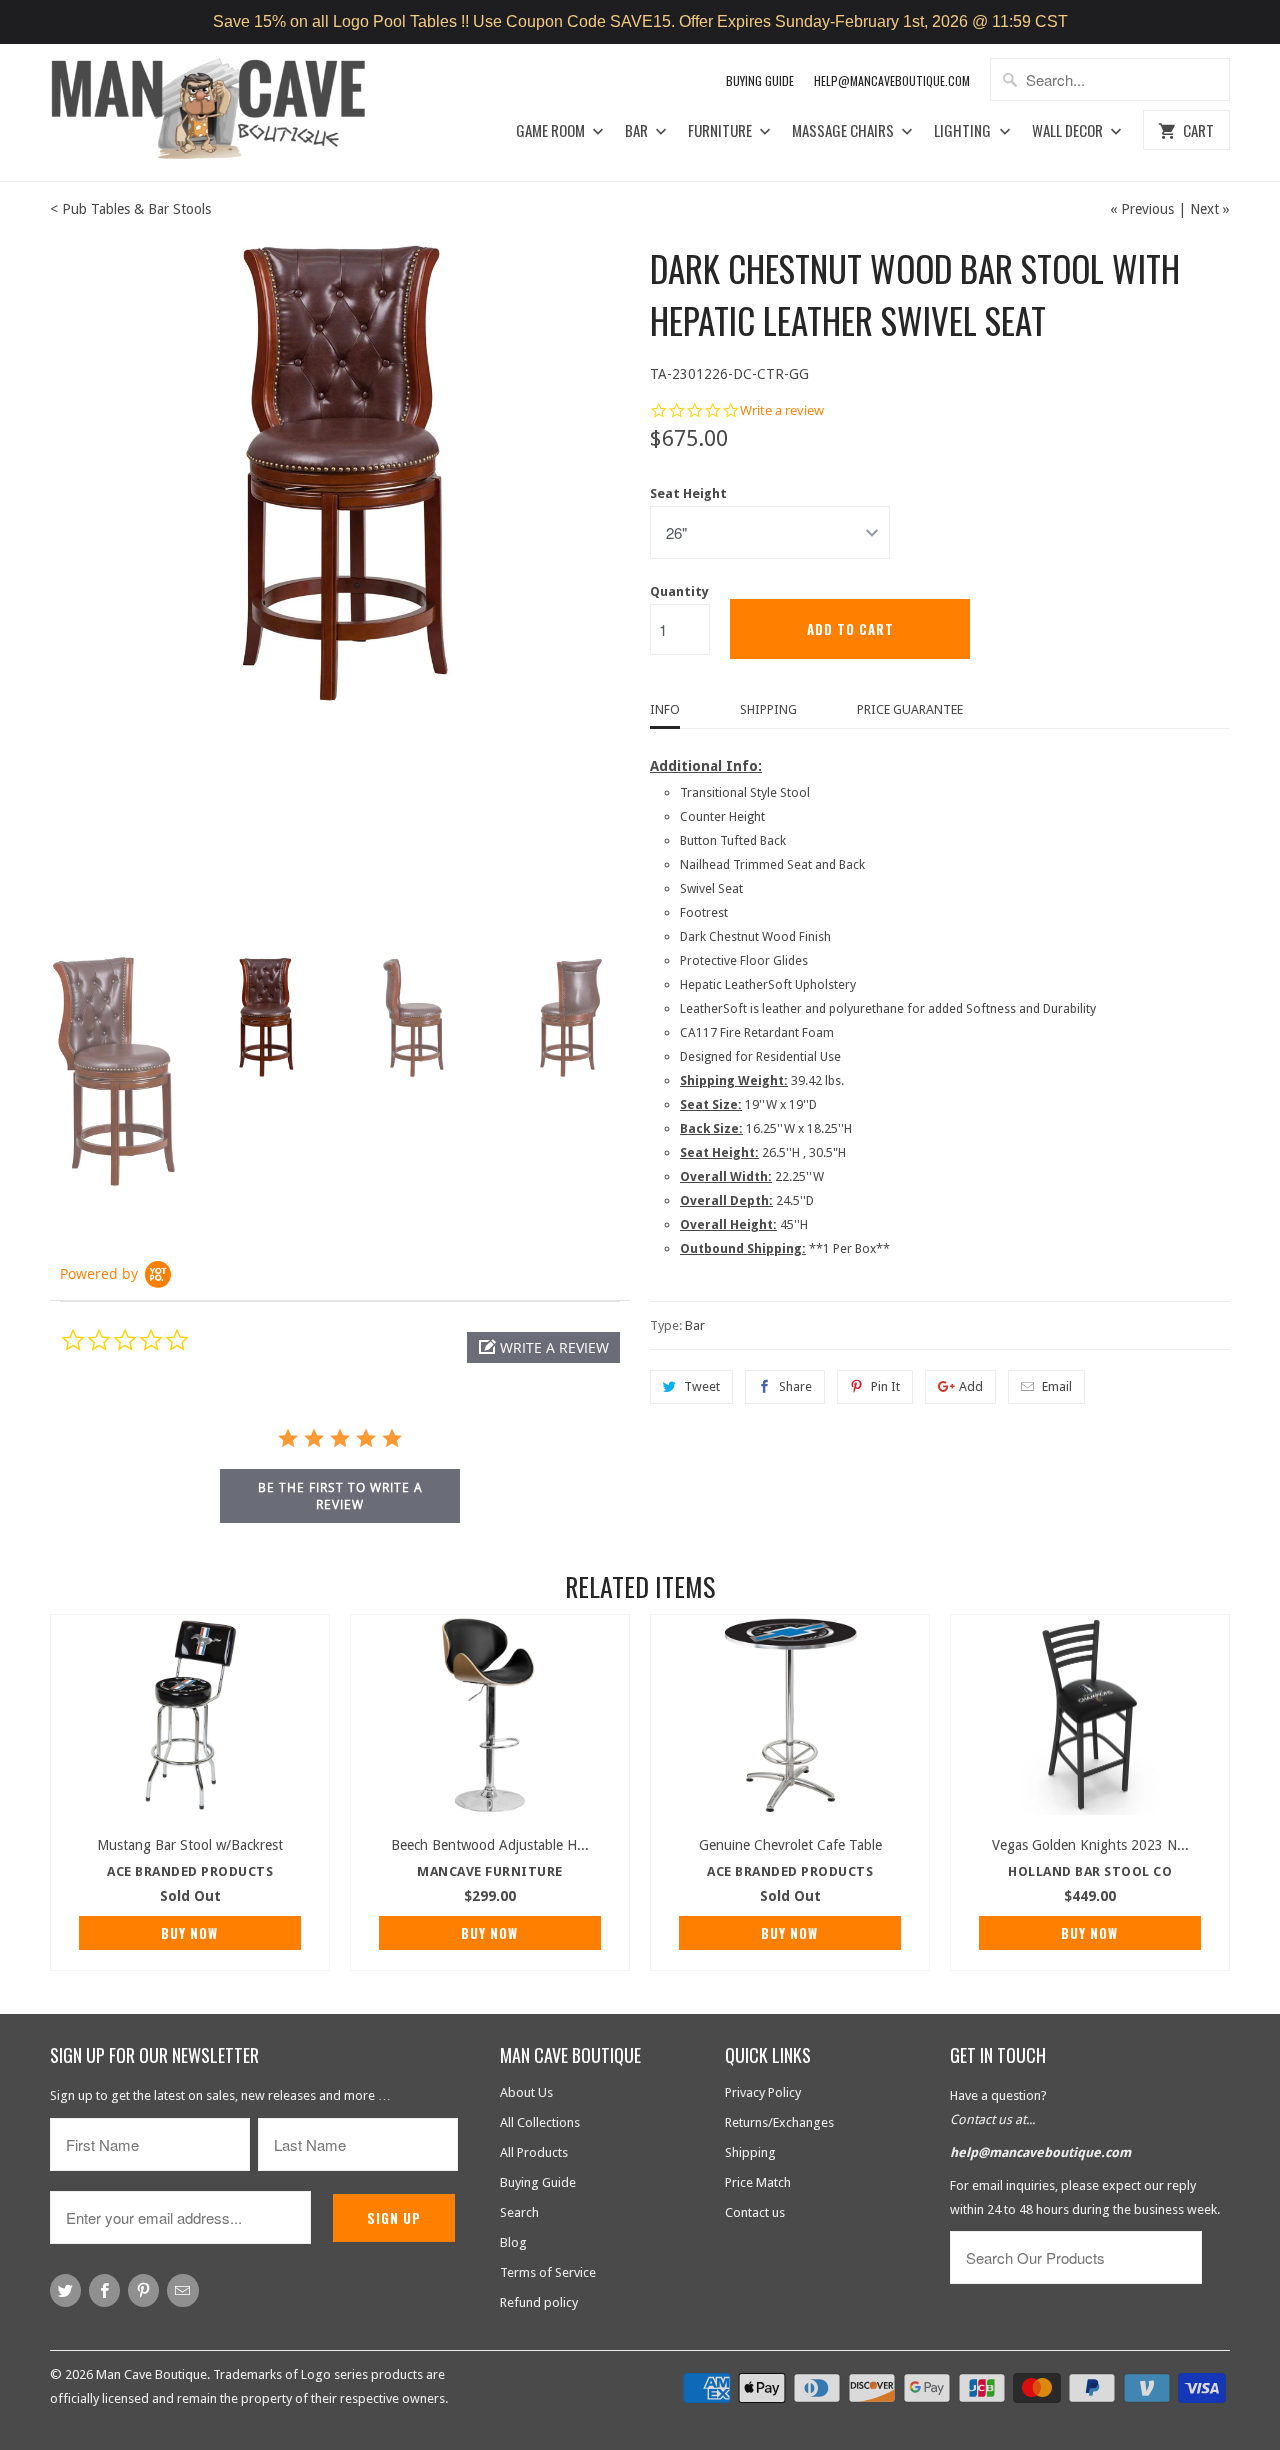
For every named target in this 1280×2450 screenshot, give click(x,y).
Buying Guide (760, 80)
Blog (513, 2242)
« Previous (1142, 209)
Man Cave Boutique (151, 2374)
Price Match (758, 2182)
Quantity (679, 591)
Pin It (885, 1386)
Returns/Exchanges (779, 2122)
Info (665, 709)
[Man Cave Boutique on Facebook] (104, 2290)
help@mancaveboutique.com (1040, 2152)
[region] (640, 22)
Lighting (964, 131)
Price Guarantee (910, 709)
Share (795, 1386)
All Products (534, 2152)
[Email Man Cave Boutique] (182, 2290)
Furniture (721, 131)
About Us (526, 2092)
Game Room (552, 131)
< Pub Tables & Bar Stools (130, 209)
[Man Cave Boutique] (227, 112)
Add (971, 1386)
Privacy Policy (763, 2092)
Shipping (768, 709)
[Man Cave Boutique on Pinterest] (143, 2290)
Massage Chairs (844, 131)
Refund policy (539, 2302)
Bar (638, 131)
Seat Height (688, 493)
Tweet (702, 1386)
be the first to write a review (340, 1496)
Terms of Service (548, 2272)
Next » (1210, 209)
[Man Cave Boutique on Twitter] (65, 2290)
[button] (543, 1347)
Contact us (755, 2212)
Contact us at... (992, 2119)
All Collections (540, 2122)
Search (519, 2212)
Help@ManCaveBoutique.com (892, 80)
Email (1057, 1386)
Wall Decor (1069, 131)
